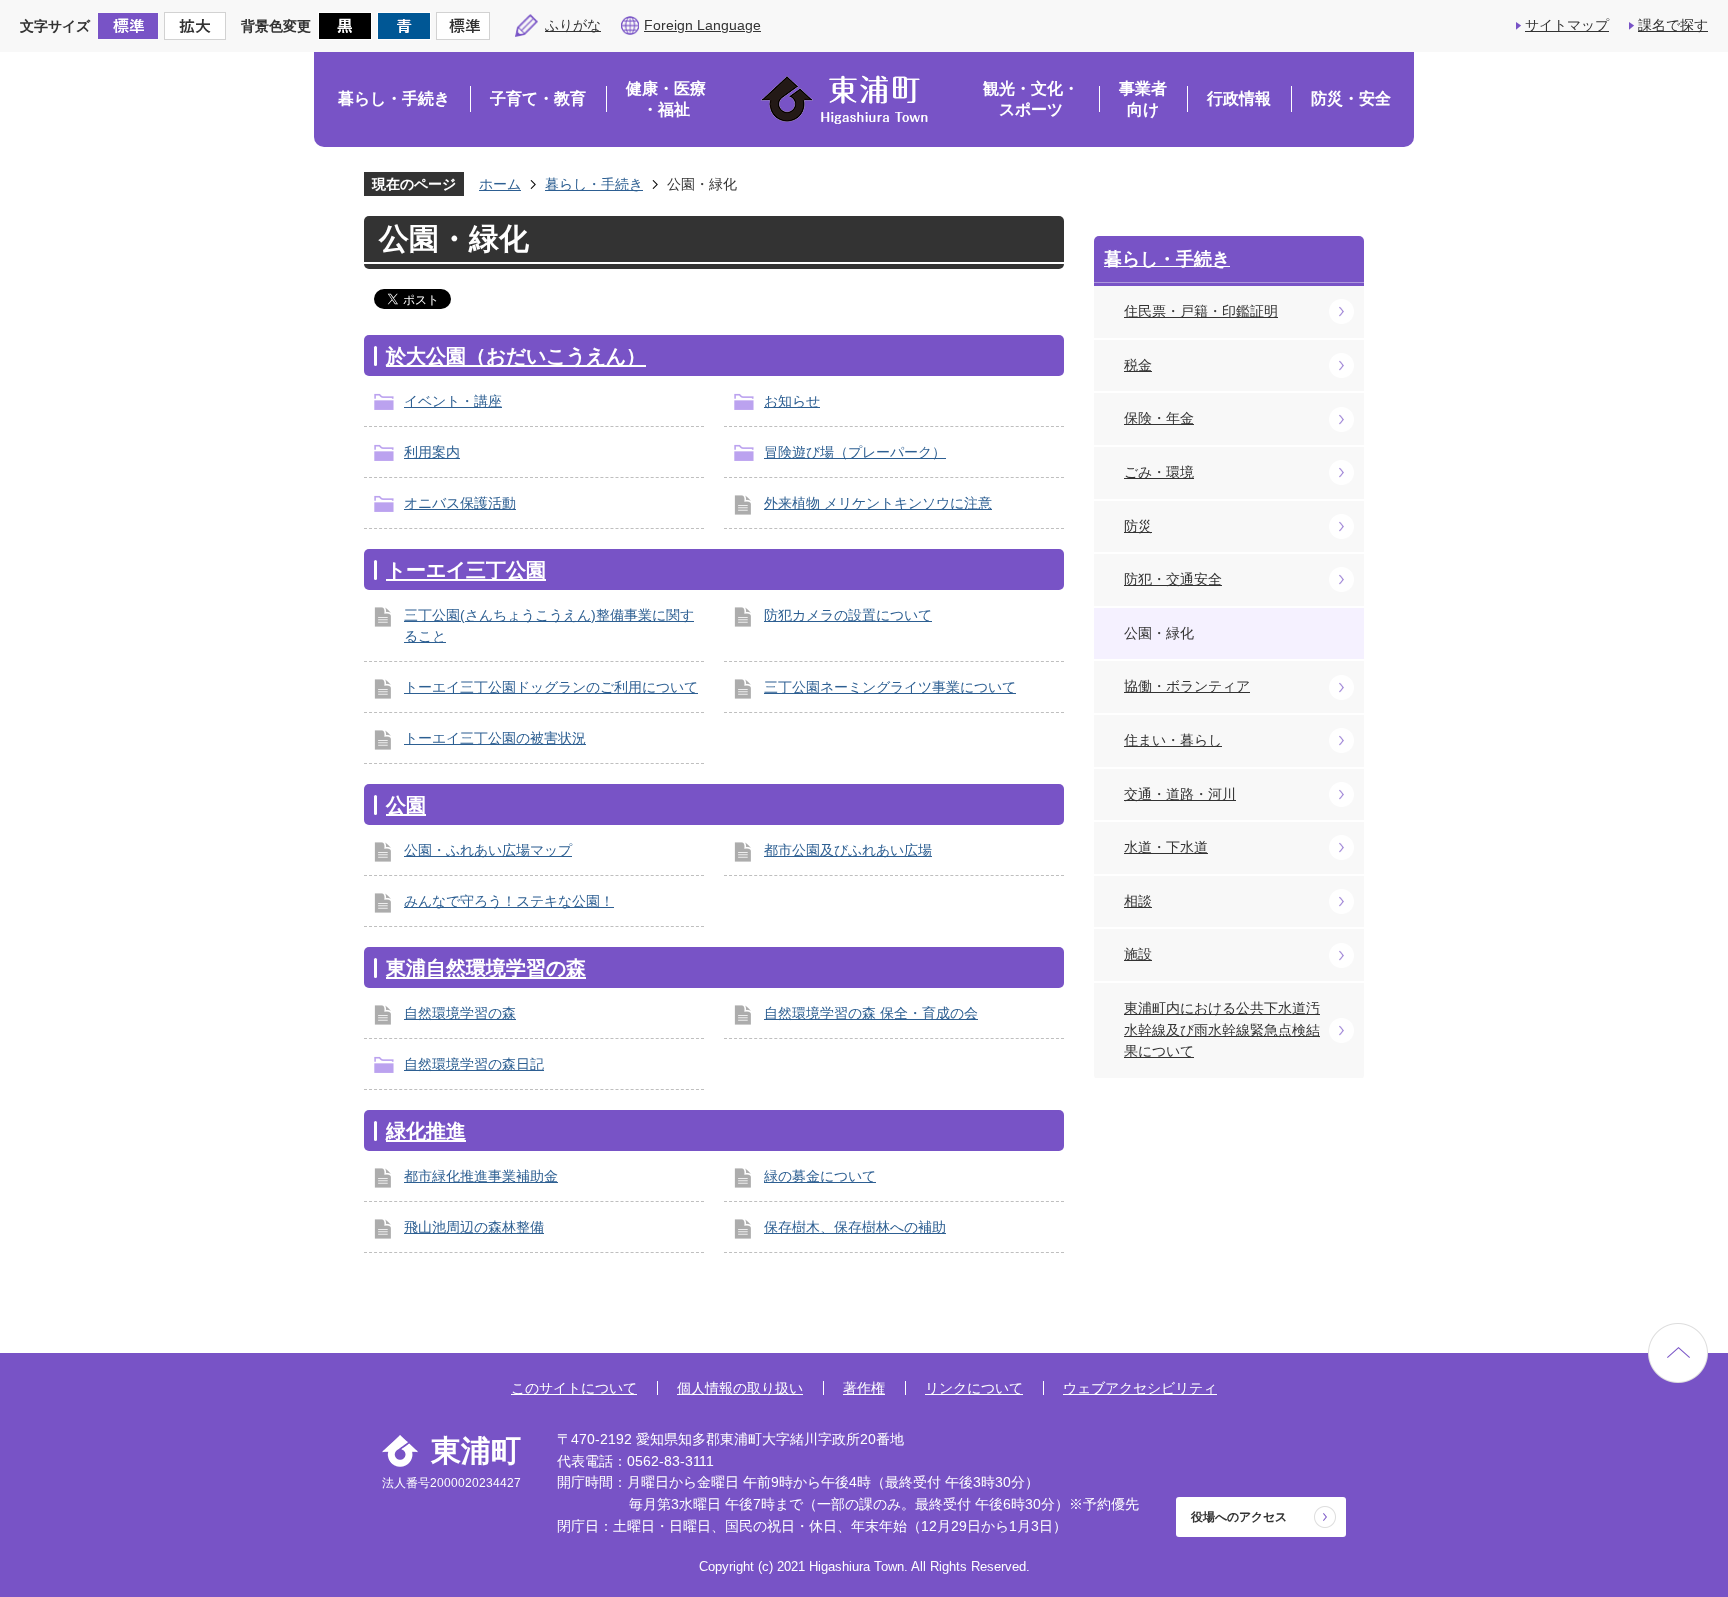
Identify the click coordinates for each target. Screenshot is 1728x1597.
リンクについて (974, 1388)
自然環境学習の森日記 (474, 1064)
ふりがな (573, 25)
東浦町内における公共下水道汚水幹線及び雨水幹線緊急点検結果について (1222, 1029)
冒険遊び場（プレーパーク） (855, 452)
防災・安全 (1351, 98)
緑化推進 (426, 1131)
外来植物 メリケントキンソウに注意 (878, 503)
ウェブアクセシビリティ (1140, 1388)
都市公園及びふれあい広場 (848, 850)
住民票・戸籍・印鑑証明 (1201, 311)
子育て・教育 (538, 98)
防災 (1138, 526)
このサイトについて (574, 1388)
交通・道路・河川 (1180, 794)
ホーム (500, 184)
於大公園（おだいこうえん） (516, 356)
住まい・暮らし (1173, 740)
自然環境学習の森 (460, 1013)
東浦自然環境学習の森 (486, 968)
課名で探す (1673, 25)
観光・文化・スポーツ (1031, 99)
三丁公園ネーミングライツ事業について (890, 687)
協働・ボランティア (1187, 686)
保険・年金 (1159, 418)
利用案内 (432, 452)
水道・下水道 (1166, 847)
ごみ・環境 (1159, 472)
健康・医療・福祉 (666, 99)
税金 (1138, 365)
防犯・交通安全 (1173, 579)
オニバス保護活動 (460, 503)
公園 (406, 805)
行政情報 (1239, 98)
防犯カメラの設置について (848, 615)
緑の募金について (820, 1176)
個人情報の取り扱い (740, 1388)
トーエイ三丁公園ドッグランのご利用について (551, 687)
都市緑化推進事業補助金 (481, 1176)
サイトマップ (1567, 25)
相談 (1138, 901)
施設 (1138, 954)
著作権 (864, 1388)
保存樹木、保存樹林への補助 (855, 1227)
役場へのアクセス (1239, 1517)
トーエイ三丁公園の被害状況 (495, 738)
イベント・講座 (453, 401)
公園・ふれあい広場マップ (488, 850)
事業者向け (1143, 99)
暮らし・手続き (394, 98)
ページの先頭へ (1678, 1353)
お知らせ (792, 401)
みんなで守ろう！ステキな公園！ (509, 901)
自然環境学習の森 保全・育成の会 (871, 1013)
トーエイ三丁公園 (466, 570)
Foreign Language (702, 25)
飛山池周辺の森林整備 (474, 1227)
